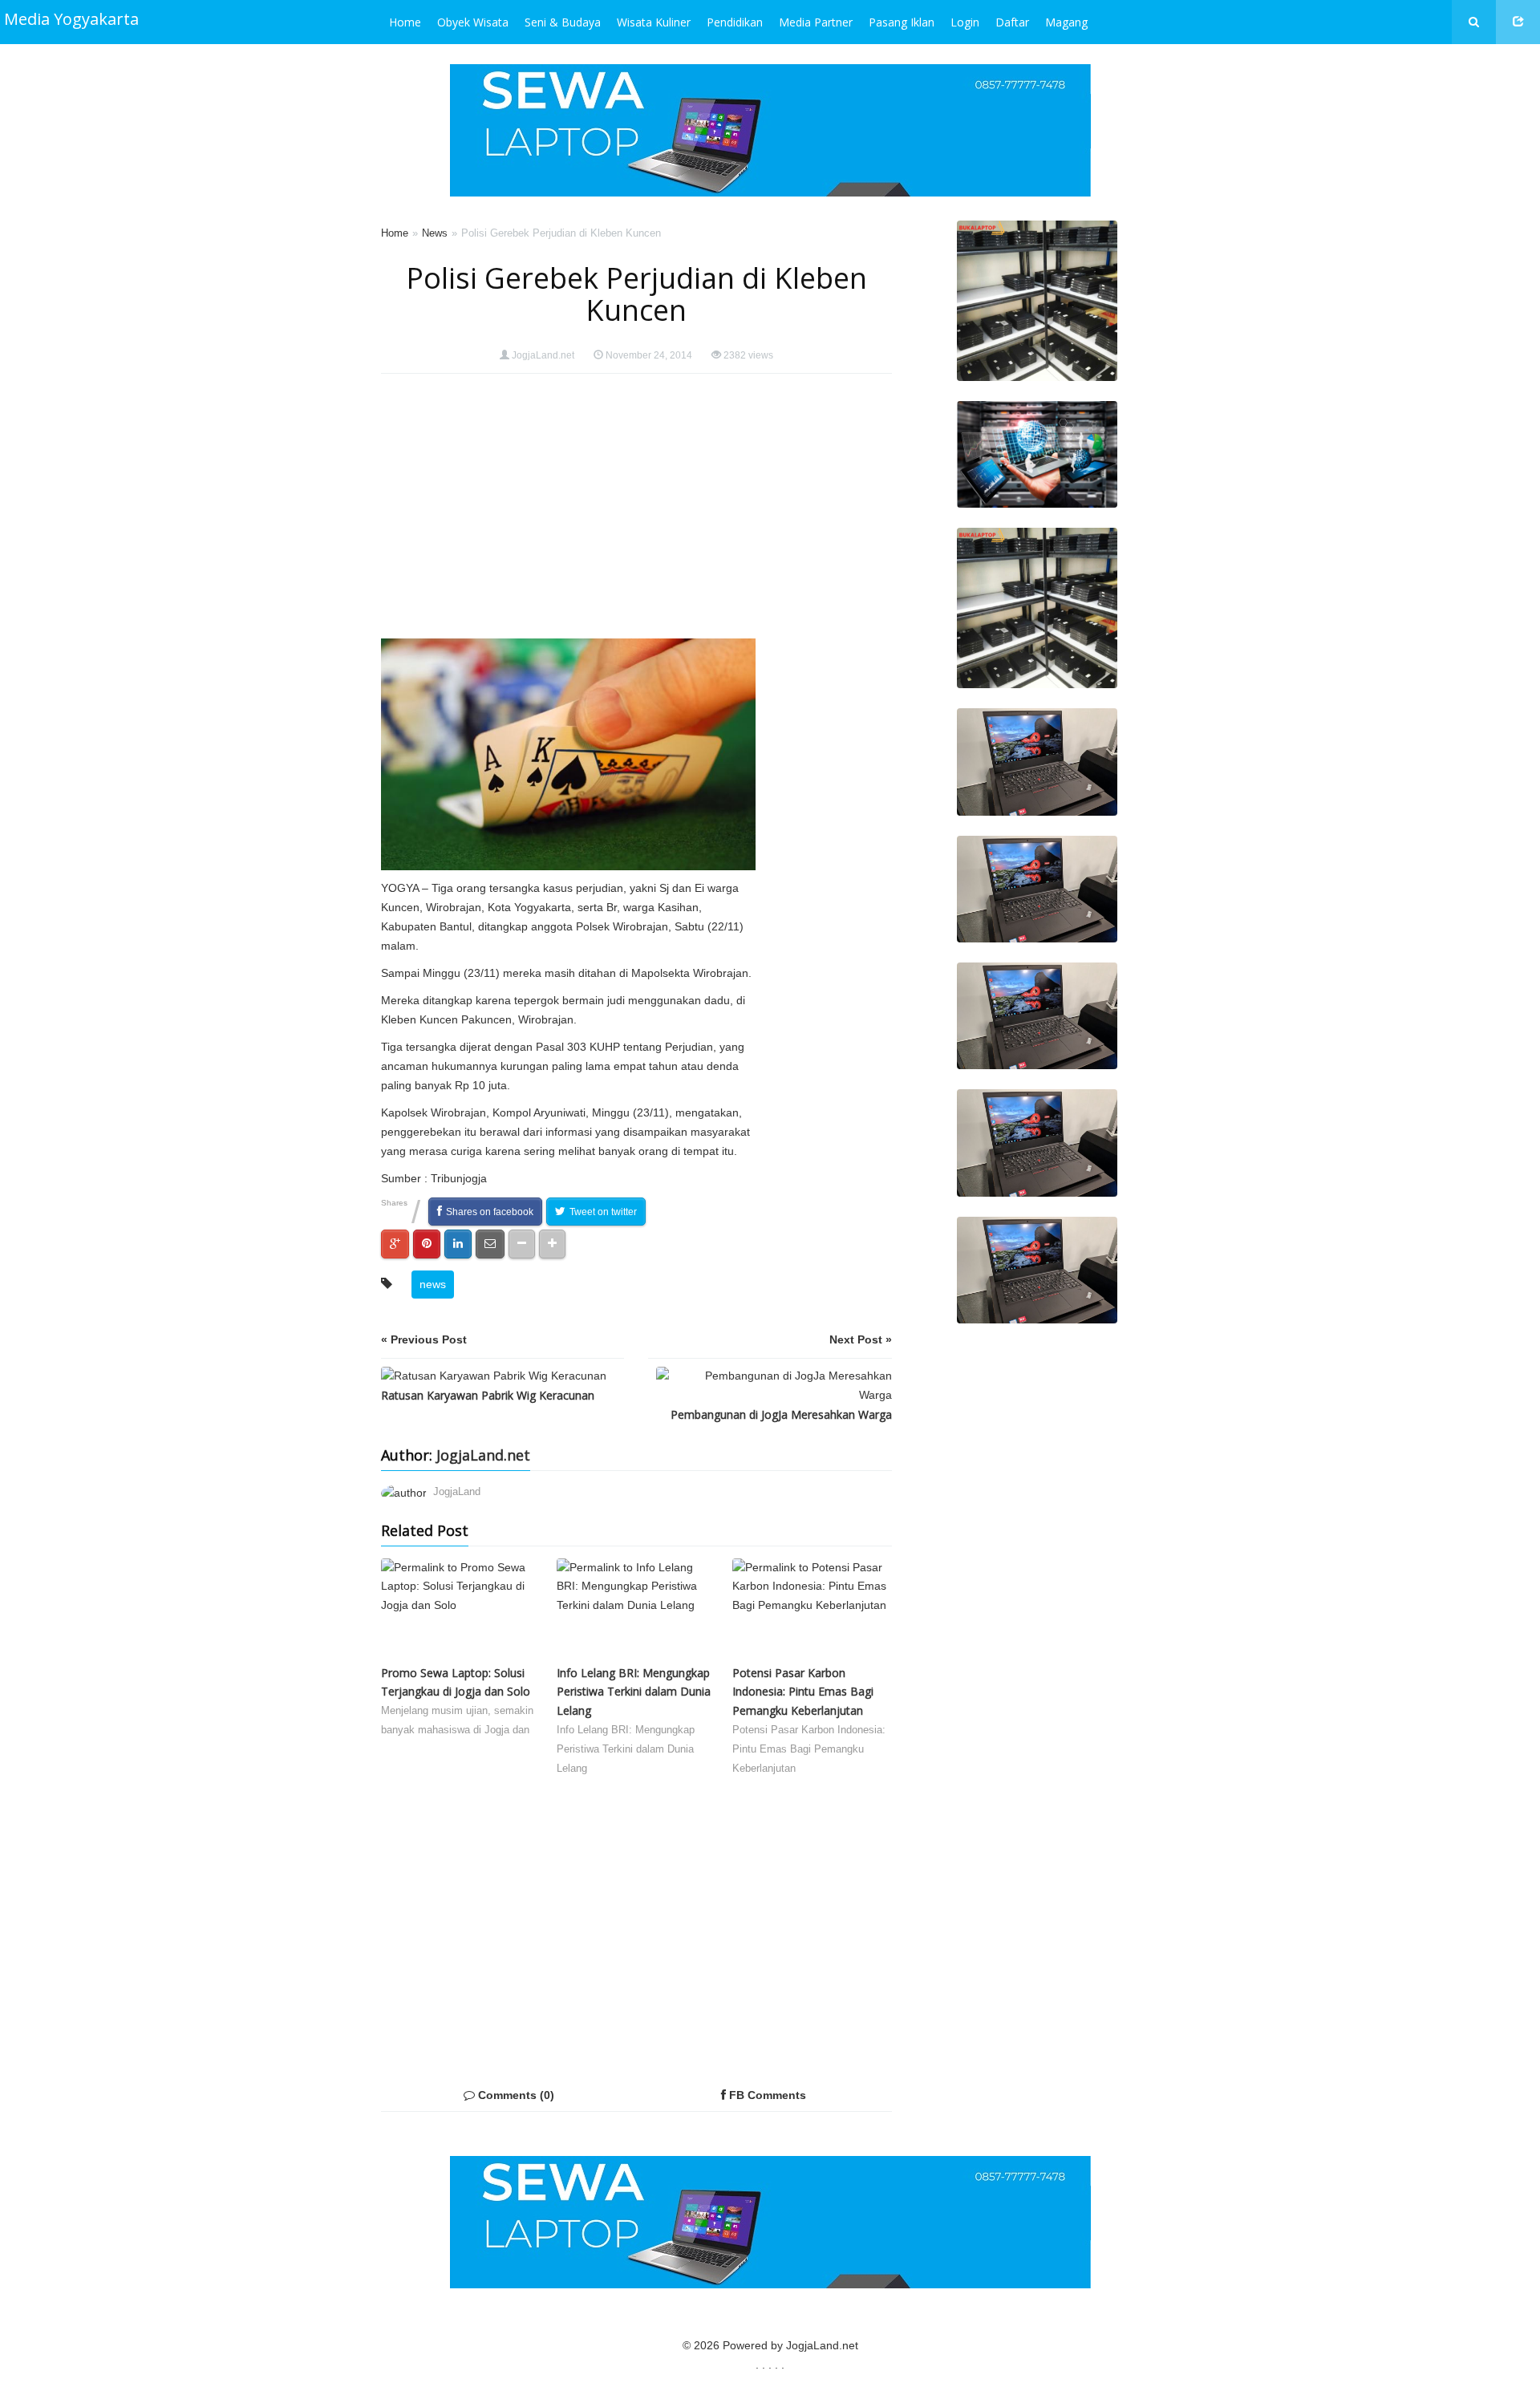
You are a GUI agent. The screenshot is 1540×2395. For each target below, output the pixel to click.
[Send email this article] (490, 1244)
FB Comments (766, 2095)
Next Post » (861, 1339)
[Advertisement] (828, 634)
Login (965, 22)
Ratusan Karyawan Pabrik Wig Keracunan (488, 1395)
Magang (1066, 22)
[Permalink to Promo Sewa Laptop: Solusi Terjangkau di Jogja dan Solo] (461, 1611)
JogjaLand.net (543, 355)
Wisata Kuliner (654, 22)
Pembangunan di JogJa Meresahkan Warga (781, 1414)
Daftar (1012, 22)
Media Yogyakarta (71, 19)
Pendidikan (735, 22)
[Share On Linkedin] (458, 1244)
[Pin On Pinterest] (427, 1244)
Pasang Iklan (902, 22)
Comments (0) (515, 2095)
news (433, 1284)
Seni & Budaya (563, 22)
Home (405, 22)
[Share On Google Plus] (395, 1244)
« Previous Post (424, 1339)
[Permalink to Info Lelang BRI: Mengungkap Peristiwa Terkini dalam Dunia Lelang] (636, 1611)
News (435, 233)
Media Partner (816, 22)
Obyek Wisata (473, 22)
